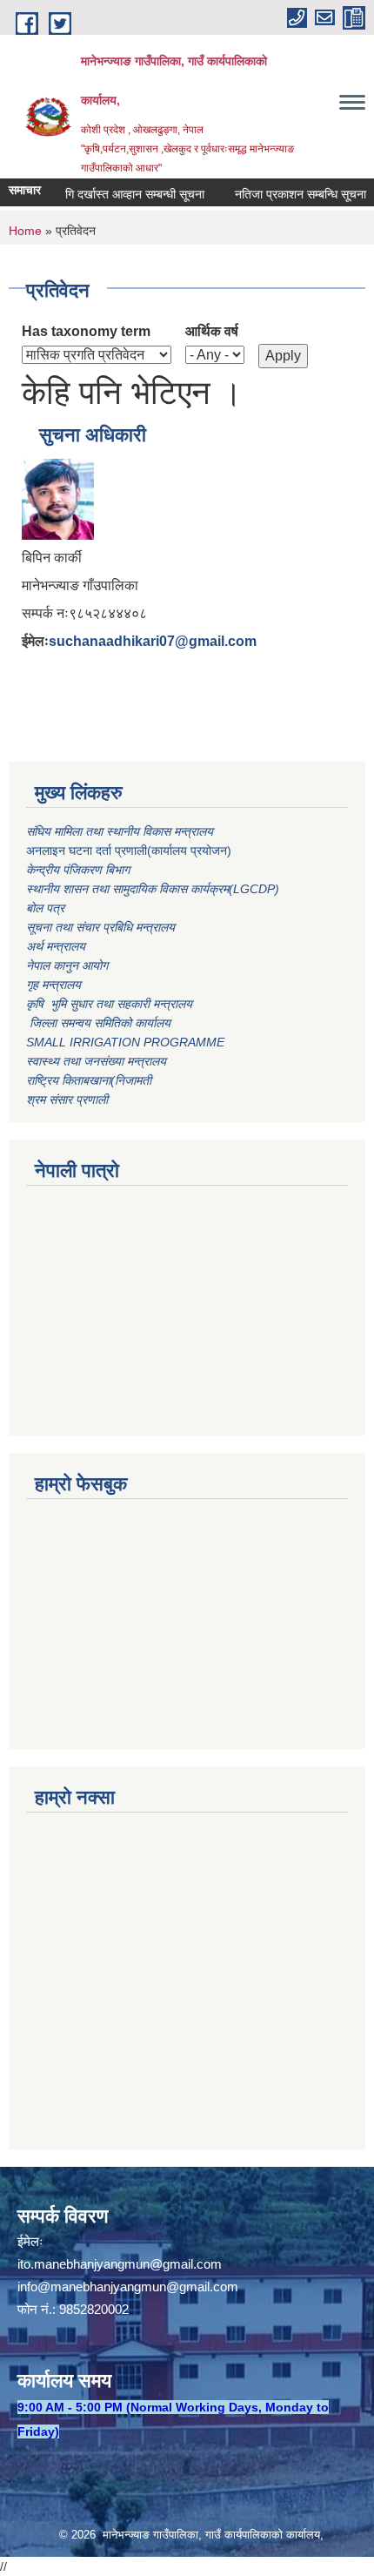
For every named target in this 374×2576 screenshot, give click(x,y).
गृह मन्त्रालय (53, 985)
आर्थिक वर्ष (212, 331)
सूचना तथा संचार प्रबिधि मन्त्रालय (100, 927)
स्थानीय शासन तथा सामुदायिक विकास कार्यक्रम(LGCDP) (153, 889)
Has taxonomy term (86, 331)
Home (25, 231)
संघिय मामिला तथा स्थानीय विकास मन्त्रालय (121, 831)
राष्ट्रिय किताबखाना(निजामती (89, 1080)
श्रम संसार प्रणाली (67, 1100)
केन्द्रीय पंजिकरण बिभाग (80, 870)
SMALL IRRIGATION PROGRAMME (125, 1042)
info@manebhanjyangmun (92, 2287)
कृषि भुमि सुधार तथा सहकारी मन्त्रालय (111, 1004)
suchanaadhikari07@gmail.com (153, 641)
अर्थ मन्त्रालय (56, 946)
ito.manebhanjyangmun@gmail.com (120, 2264)
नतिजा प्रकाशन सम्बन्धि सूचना (287, 194)
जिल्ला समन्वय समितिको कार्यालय (98, 1023)
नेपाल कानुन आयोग (67, 965)
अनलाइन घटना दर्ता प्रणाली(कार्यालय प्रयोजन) (129, 851)
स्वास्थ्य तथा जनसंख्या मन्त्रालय (96, 1061)
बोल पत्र (47, 908)
